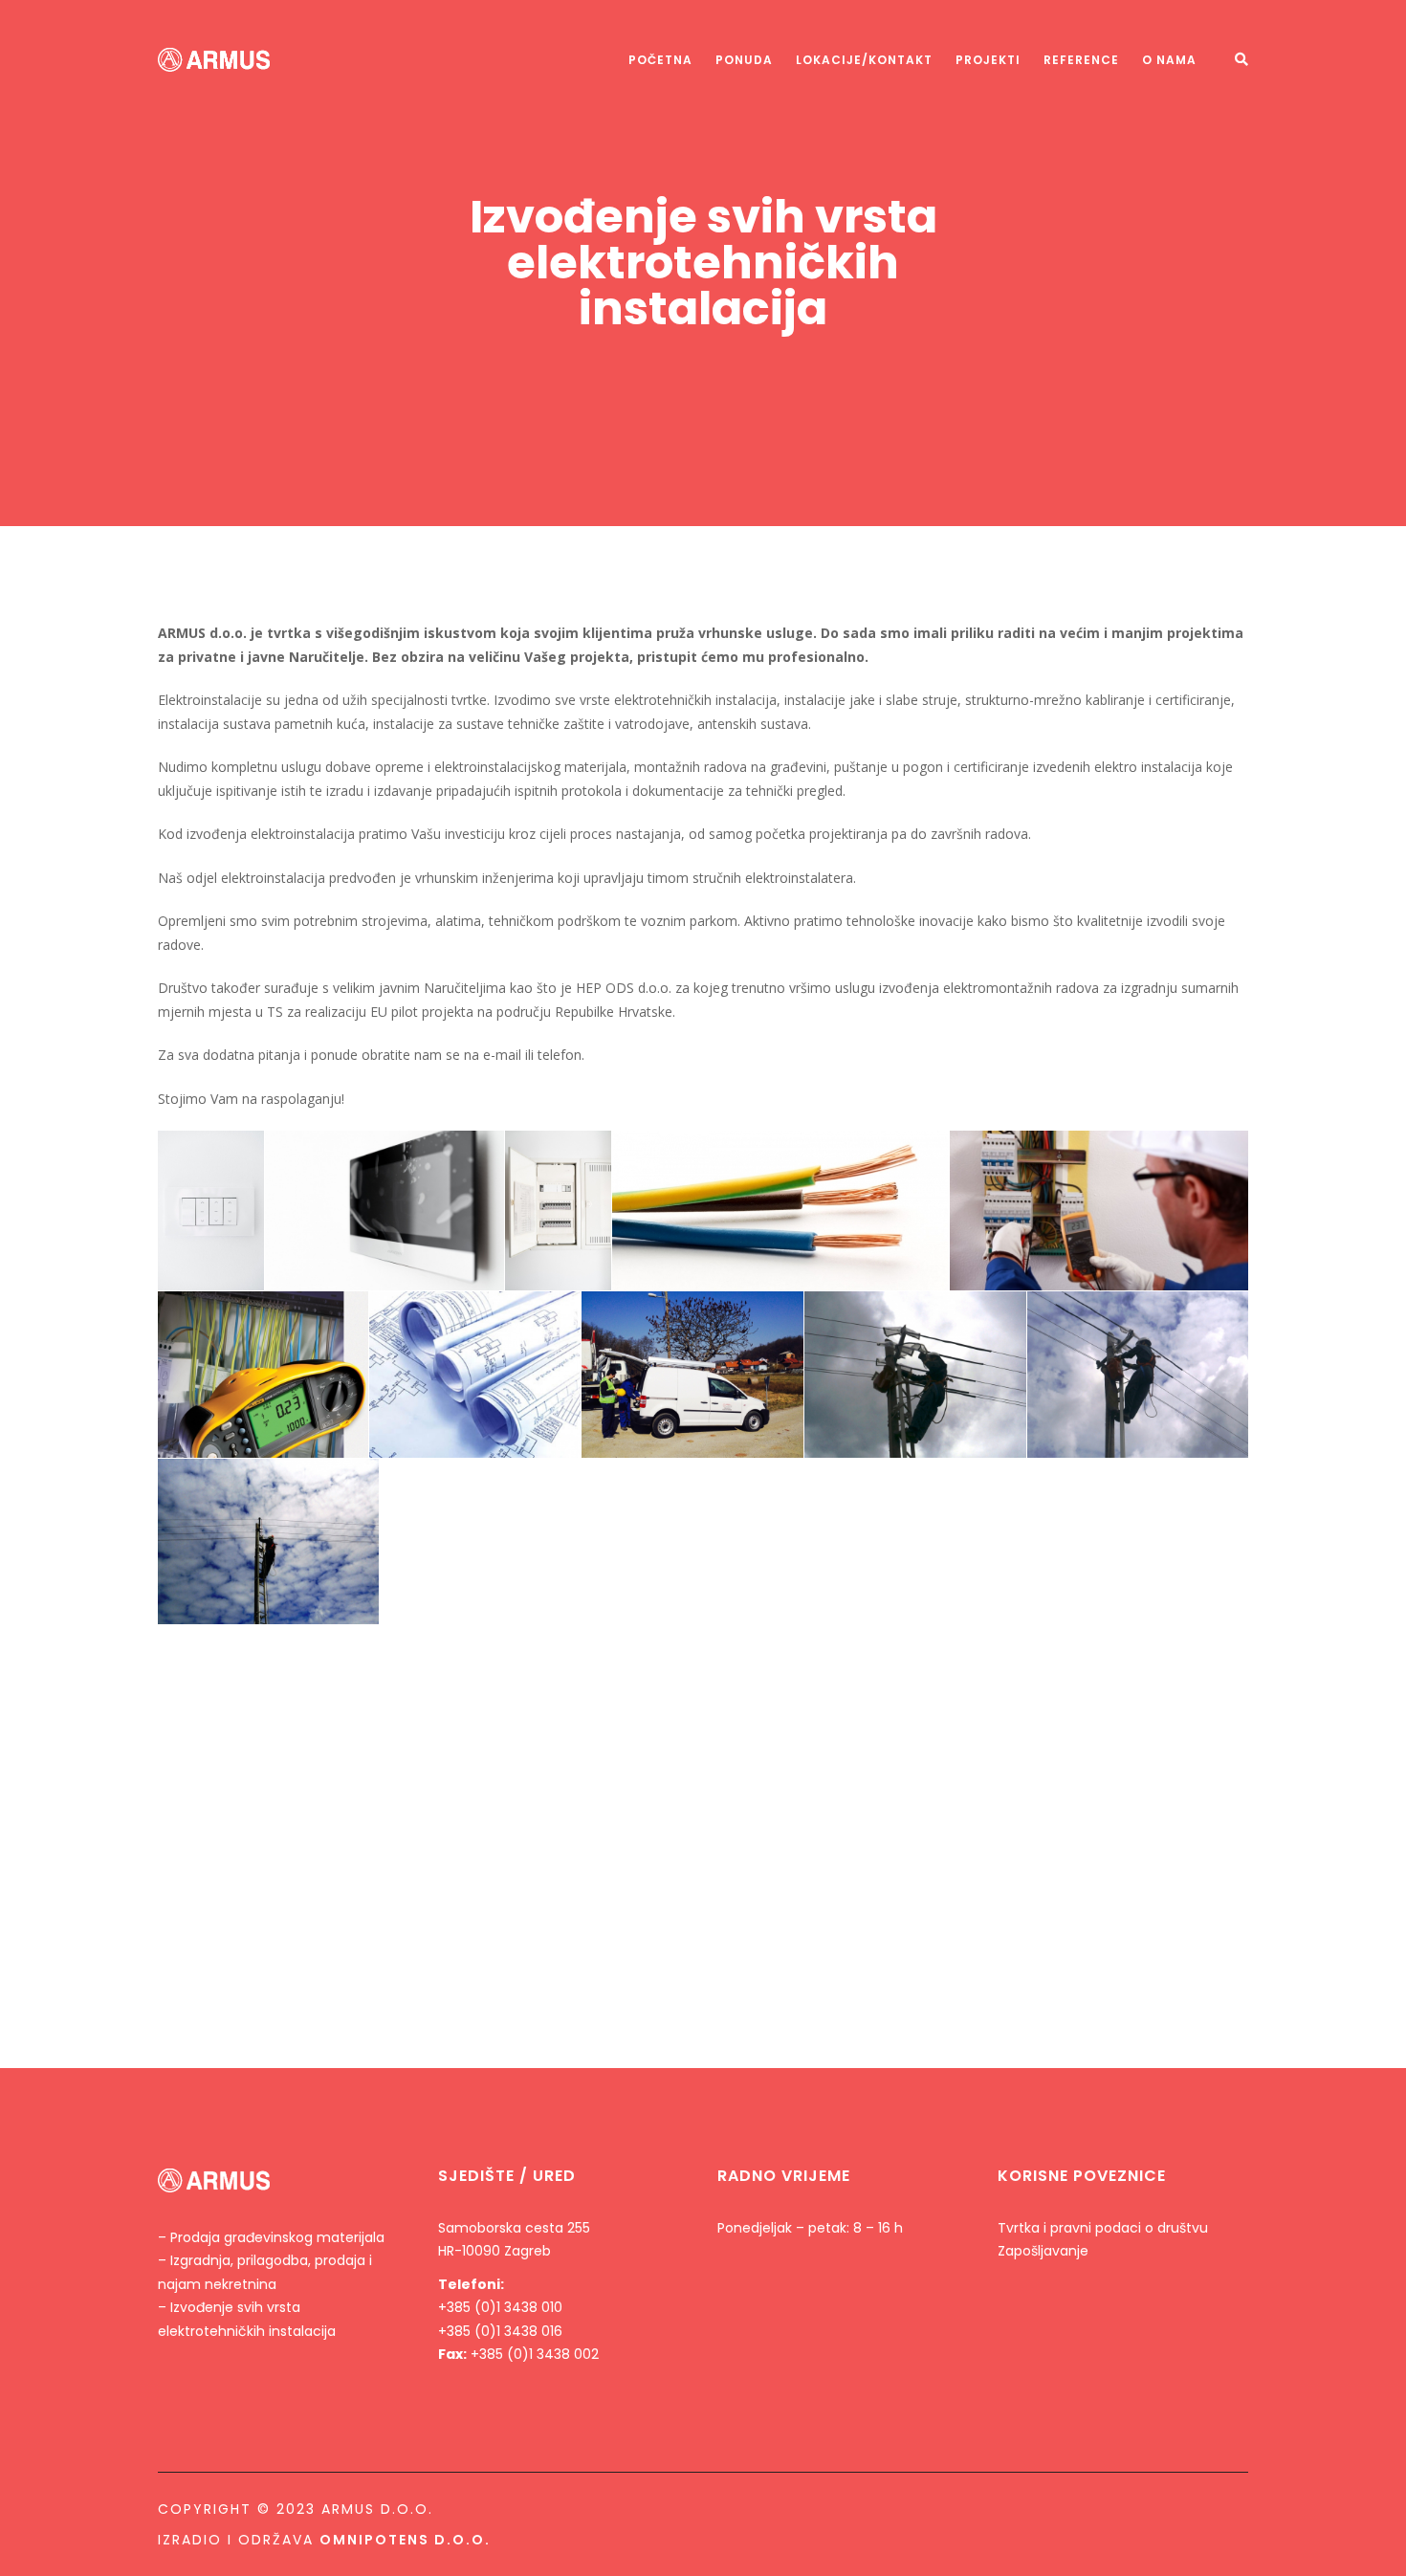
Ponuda (744, 60)
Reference (1081, 60)
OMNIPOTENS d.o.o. (405, 2540)
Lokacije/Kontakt (864, 60)
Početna (660, 60)
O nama (1169, 60)
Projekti (988, 60)
